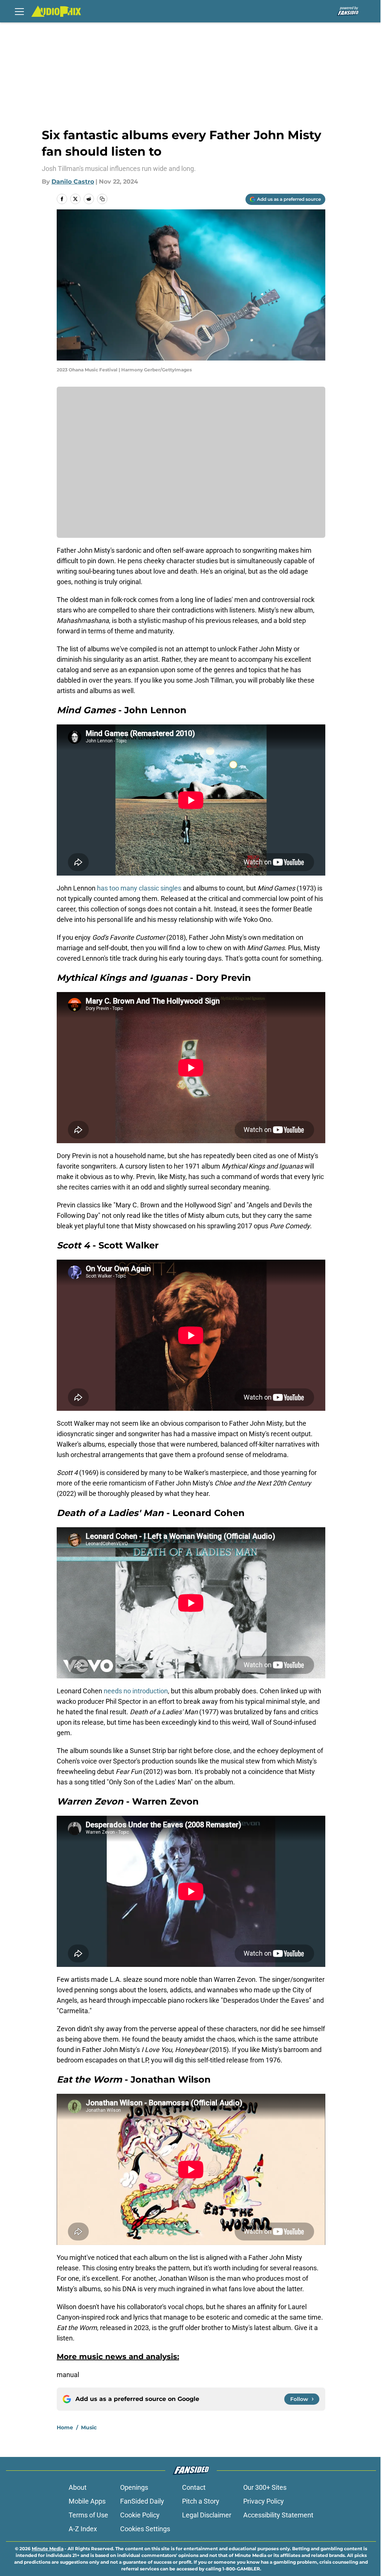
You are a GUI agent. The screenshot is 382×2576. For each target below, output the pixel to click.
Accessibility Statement (278, 2515)
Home (65, 2427)
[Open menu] (19, 11)
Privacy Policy (264, 2501)
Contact (194, 2487)
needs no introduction (136, 1691)
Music (89, 2427)
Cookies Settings (145, 2529)
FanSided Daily (142, 2501)
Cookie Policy (140, 2515)
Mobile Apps (87, 2501)
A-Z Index (83, 2529)
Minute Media (48, 2549)
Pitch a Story (201, 2501)
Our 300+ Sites (265, 2487)
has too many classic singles (139, 888)
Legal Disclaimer (207, 2515)
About (78, 2487)
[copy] (102, 199)
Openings (134, 2487)
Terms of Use (88, 2515)
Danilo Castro (73, 182)
